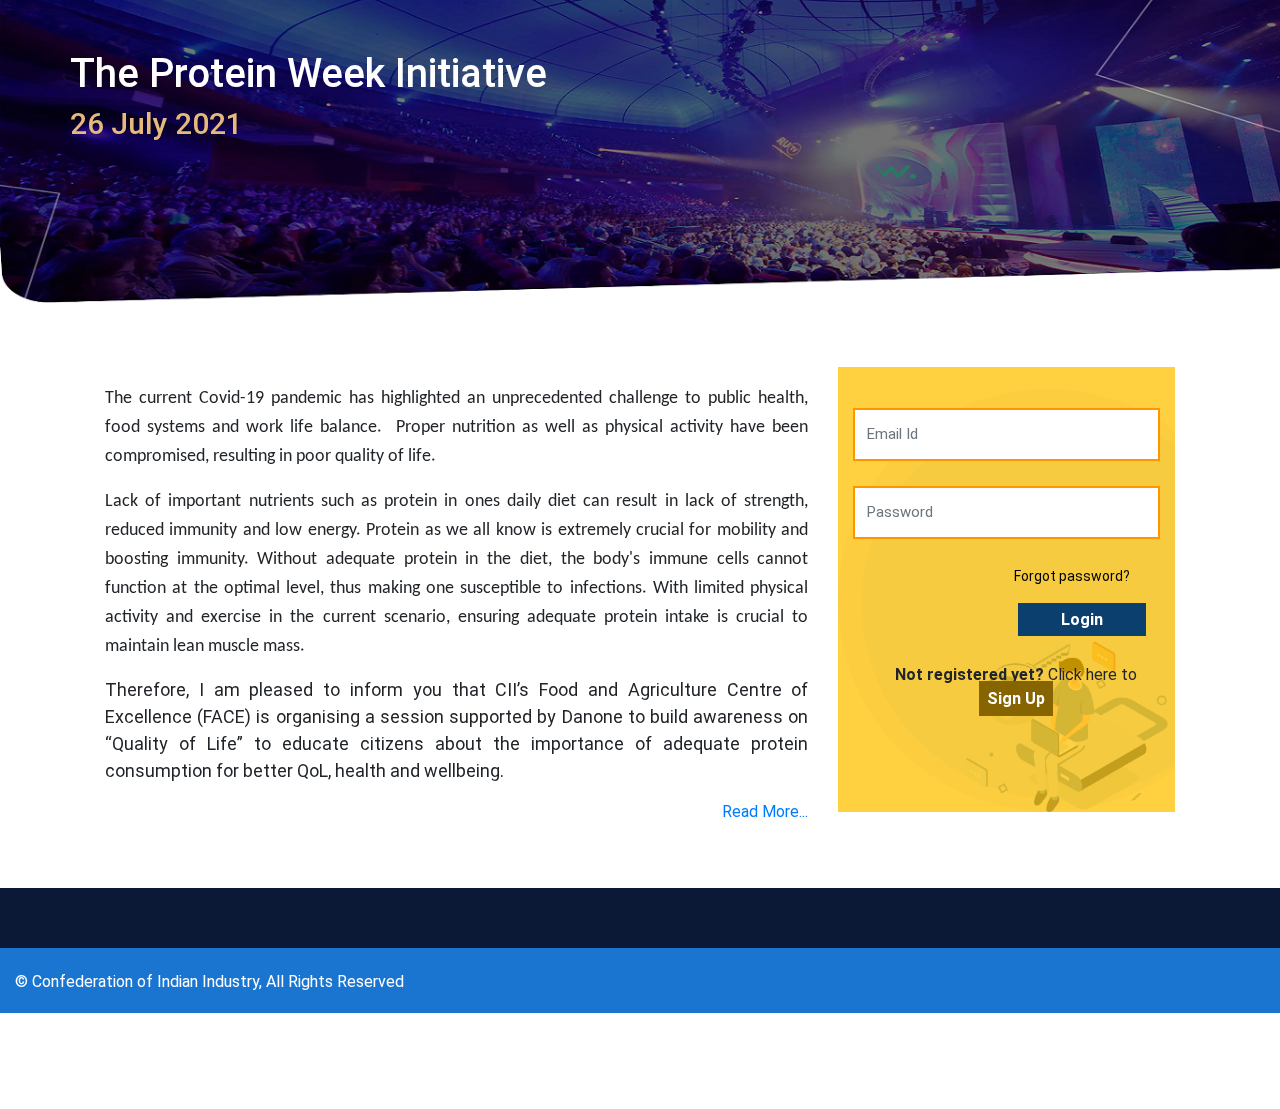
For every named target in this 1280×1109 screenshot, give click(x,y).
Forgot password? (1072, 576)
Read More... (765, 811)
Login (1082, 619)
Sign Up (1016, 698)
